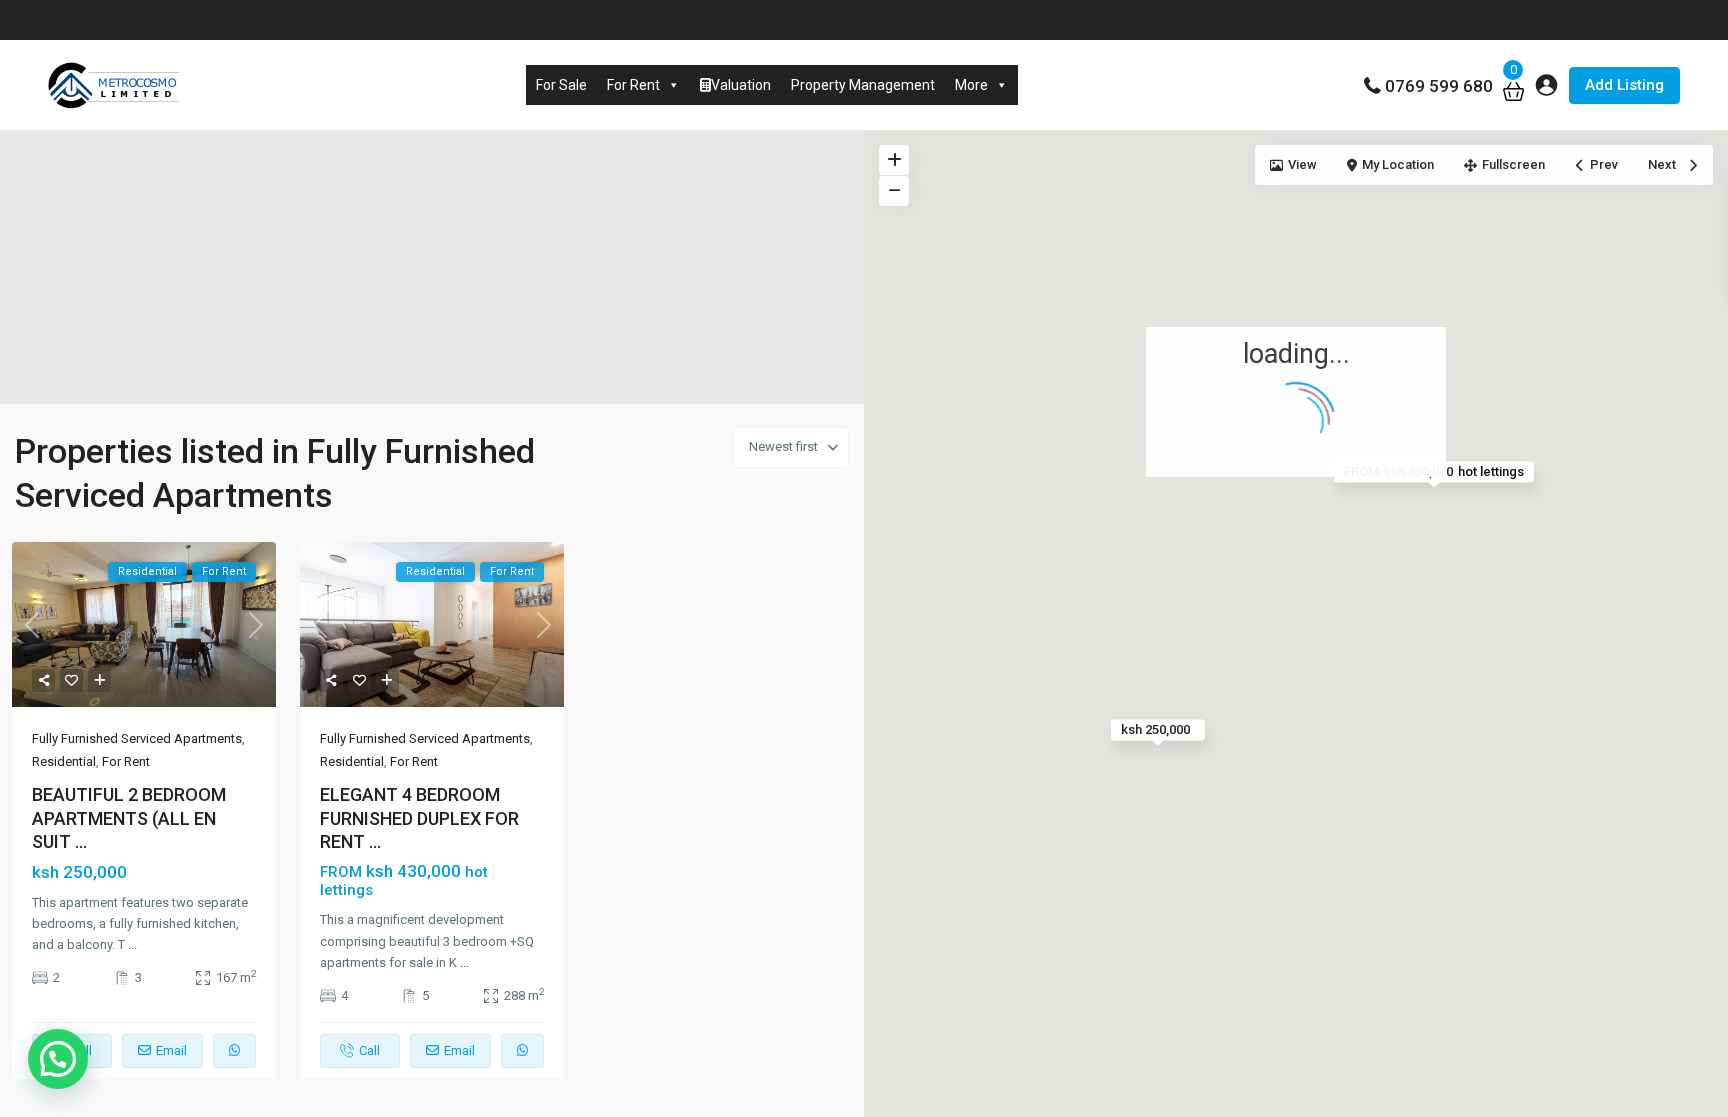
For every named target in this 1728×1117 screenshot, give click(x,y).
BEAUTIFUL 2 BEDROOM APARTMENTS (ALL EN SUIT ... (129, 818)
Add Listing (1624, 85)
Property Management (863, 85)
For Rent (633, 85)
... (132, 944)
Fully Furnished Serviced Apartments (137, 738)
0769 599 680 (1439, 86)
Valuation (741, 85)
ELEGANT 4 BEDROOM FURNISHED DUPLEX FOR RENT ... (419, 818)
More (971, 85)
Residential (64, 761)
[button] (58, 1059)
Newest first (783, 446)
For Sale (561, 85)
